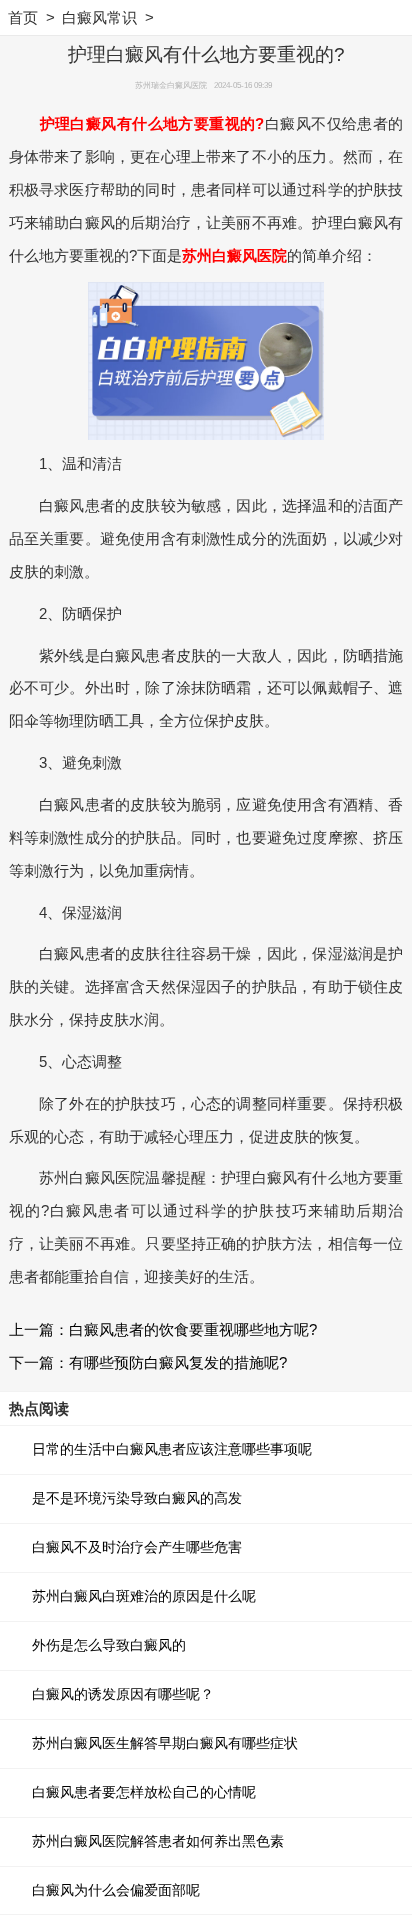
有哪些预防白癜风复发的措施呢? (178, 1362)
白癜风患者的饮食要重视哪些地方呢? (193, 1329)
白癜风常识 (99, 17)
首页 (23, 17)
